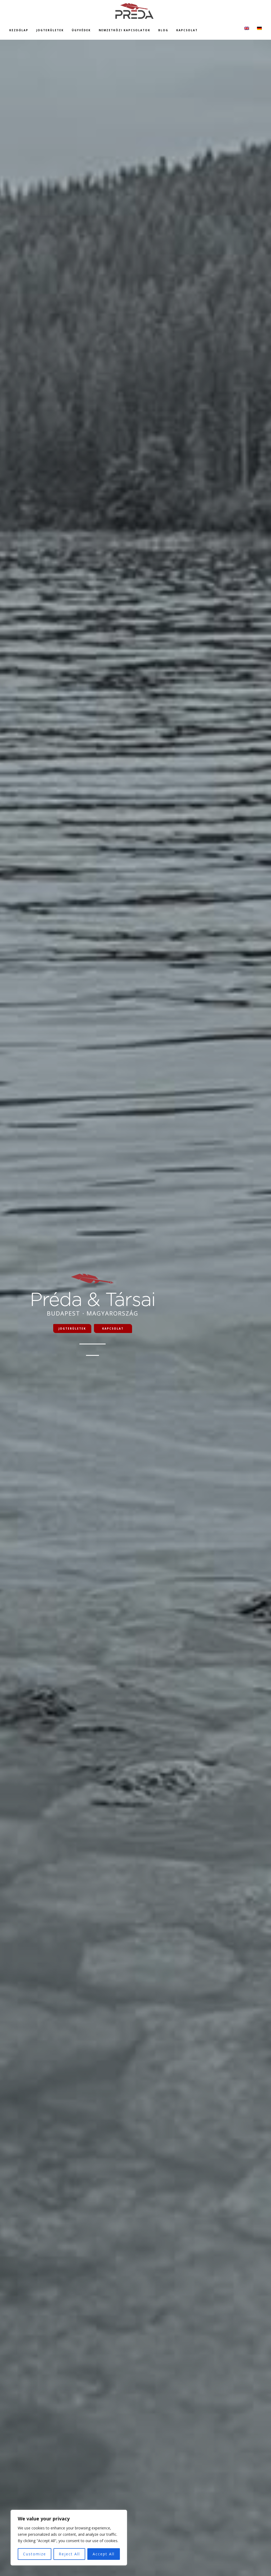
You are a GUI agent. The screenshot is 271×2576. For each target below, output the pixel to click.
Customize (35, 2554)
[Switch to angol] (247, 28)
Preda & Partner (135, 11)
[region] (69, 2538)
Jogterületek (72, 1329)
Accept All (104, 2554)
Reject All (69, 2554)
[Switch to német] (259, 28)
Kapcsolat (113, 1329)
